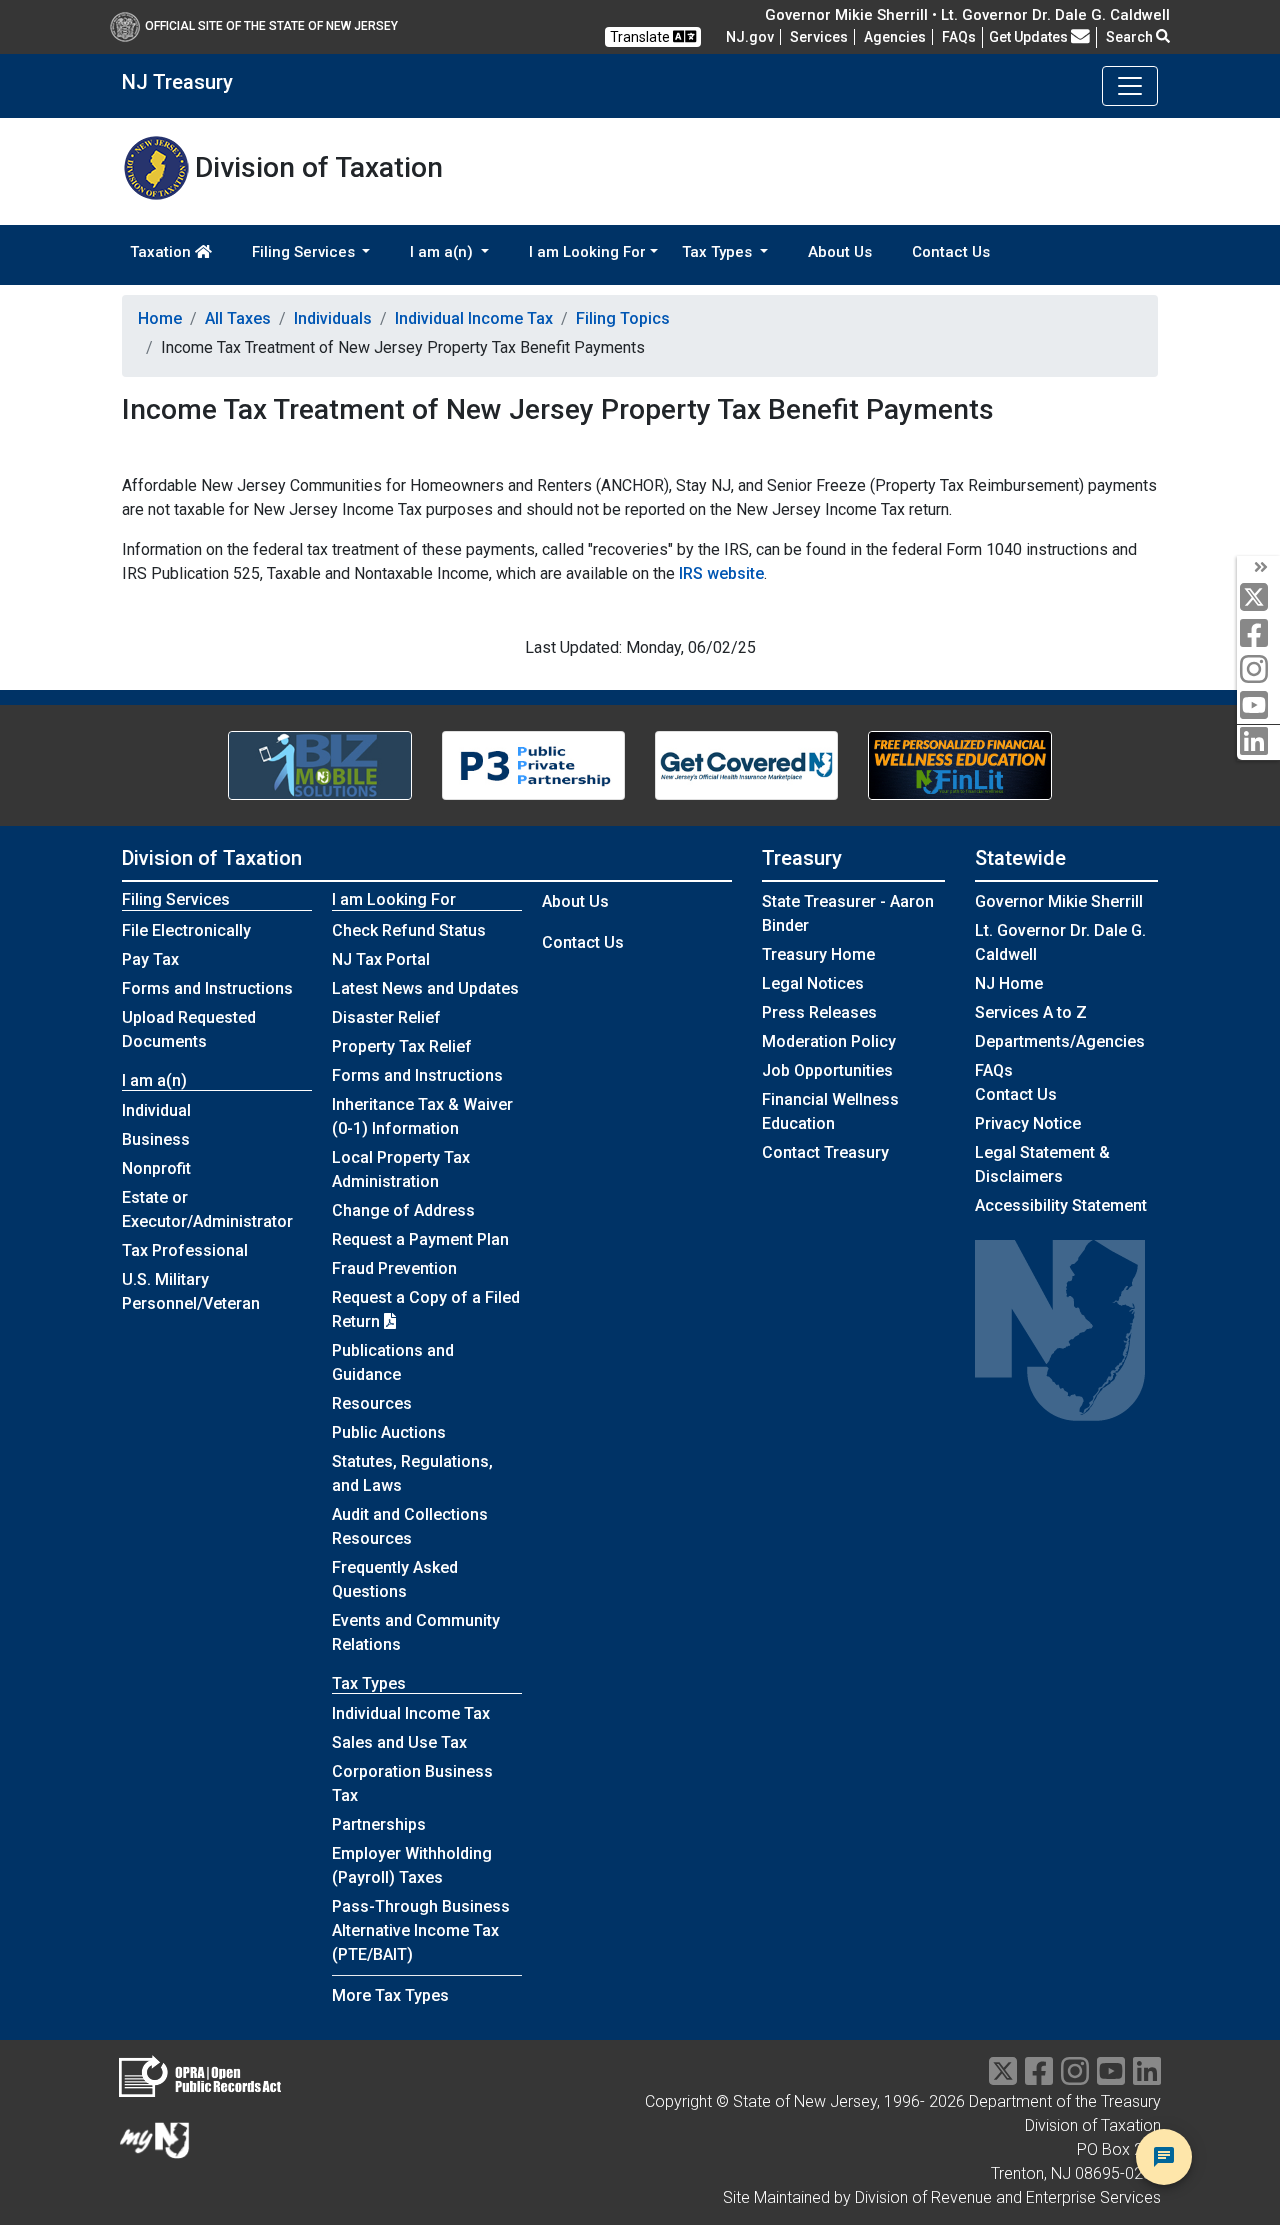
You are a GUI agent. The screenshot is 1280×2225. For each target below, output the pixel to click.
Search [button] (1131, 37)
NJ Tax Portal (381, 959)
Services (819, 37)
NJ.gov (750, 37)
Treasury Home (818, 954)
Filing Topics (623, 318)
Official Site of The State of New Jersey (271, 26)
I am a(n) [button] (443, 252)
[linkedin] (1258, 742)
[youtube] (1258, 706)
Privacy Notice (1028, 1123)
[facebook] (1258, 634)
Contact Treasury (825, 1152)
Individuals (333, 318)
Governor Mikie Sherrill (1059, 901)
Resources (372, 1403)
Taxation (162, 252)
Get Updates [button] (1030, 37)
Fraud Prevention (394, 1268)
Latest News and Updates (425, 988)
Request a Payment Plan (420, 1239)
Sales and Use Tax (399, 1742)
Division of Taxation (212, 858)
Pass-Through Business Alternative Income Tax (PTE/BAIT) (421, 1930)
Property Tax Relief (402, 1046)
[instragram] (1075, 2077)
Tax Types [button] (719, 252)
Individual (156, 1110)
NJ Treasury (177, 82)
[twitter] (1258, 598)
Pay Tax (150, 959)
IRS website (721, 573)
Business (156, 1139)
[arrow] (1258, 568)
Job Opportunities (827, 1070)
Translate (641, 37)
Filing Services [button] (305, 252)
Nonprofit (156, 1168)
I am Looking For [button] (587, 252)
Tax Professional (185, 1250)
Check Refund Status (409, 930)
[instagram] (1258, 670)
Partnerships (379, 1824)
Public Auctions (389, 1432)
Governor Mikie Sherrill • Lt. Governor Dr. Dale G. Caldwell (967, 15)
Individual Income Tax (474, 318)
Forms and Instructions (207, 988)
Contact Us (951, 252)
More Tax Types (390, 1995)
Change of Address (403, 1210)
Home (160, 318)
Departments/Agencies (1060, 1041)
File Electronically (186, 930)
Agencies (895, 37)
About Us (840, 252)
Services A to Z (1031, 1012)
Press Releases (819, 1012)
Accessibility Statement (1061, 1205)
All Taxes (238, 318)
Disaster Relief (386, 1017)
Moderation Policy (829, 1041)
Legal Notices (813, 983)
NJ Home (1009, 983)
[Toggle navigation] (1130, 86)
